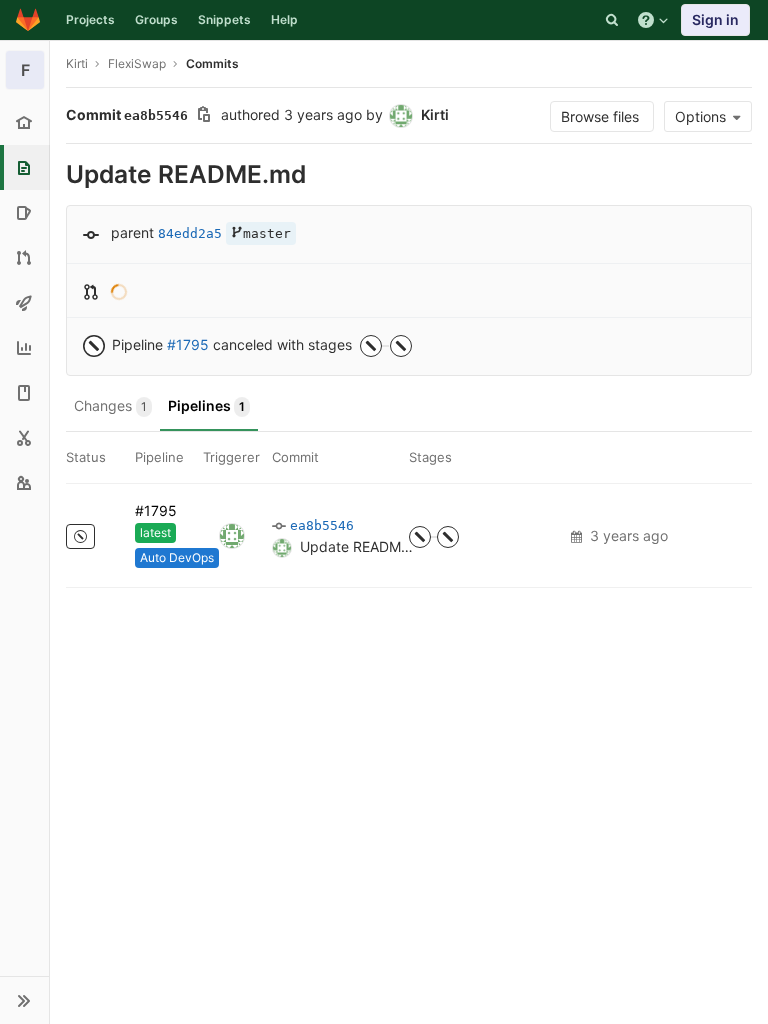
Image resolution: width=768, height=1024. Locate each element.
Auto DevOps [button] (177, 557)
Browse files (602, 116)
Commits (212, 63)
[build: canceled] (420, 537)
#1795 (188, 344)
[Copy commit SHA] (204, 116)
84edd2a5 (190, 233)
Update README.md (367, 546)
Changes (110, 405)
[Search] (612, 20)
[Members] (24, 482)
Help (284, 19)
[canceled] (80, 536)
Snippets (224, 19)
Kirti (77, 63)
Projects (90, 19)
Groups (156, 19)
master (267, 233)
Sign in (715, 19)
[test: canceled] (448, 537)
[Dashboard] (28, 20)
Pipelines (206, 405)
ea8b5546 (322, 525)
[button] (24, 1000)
